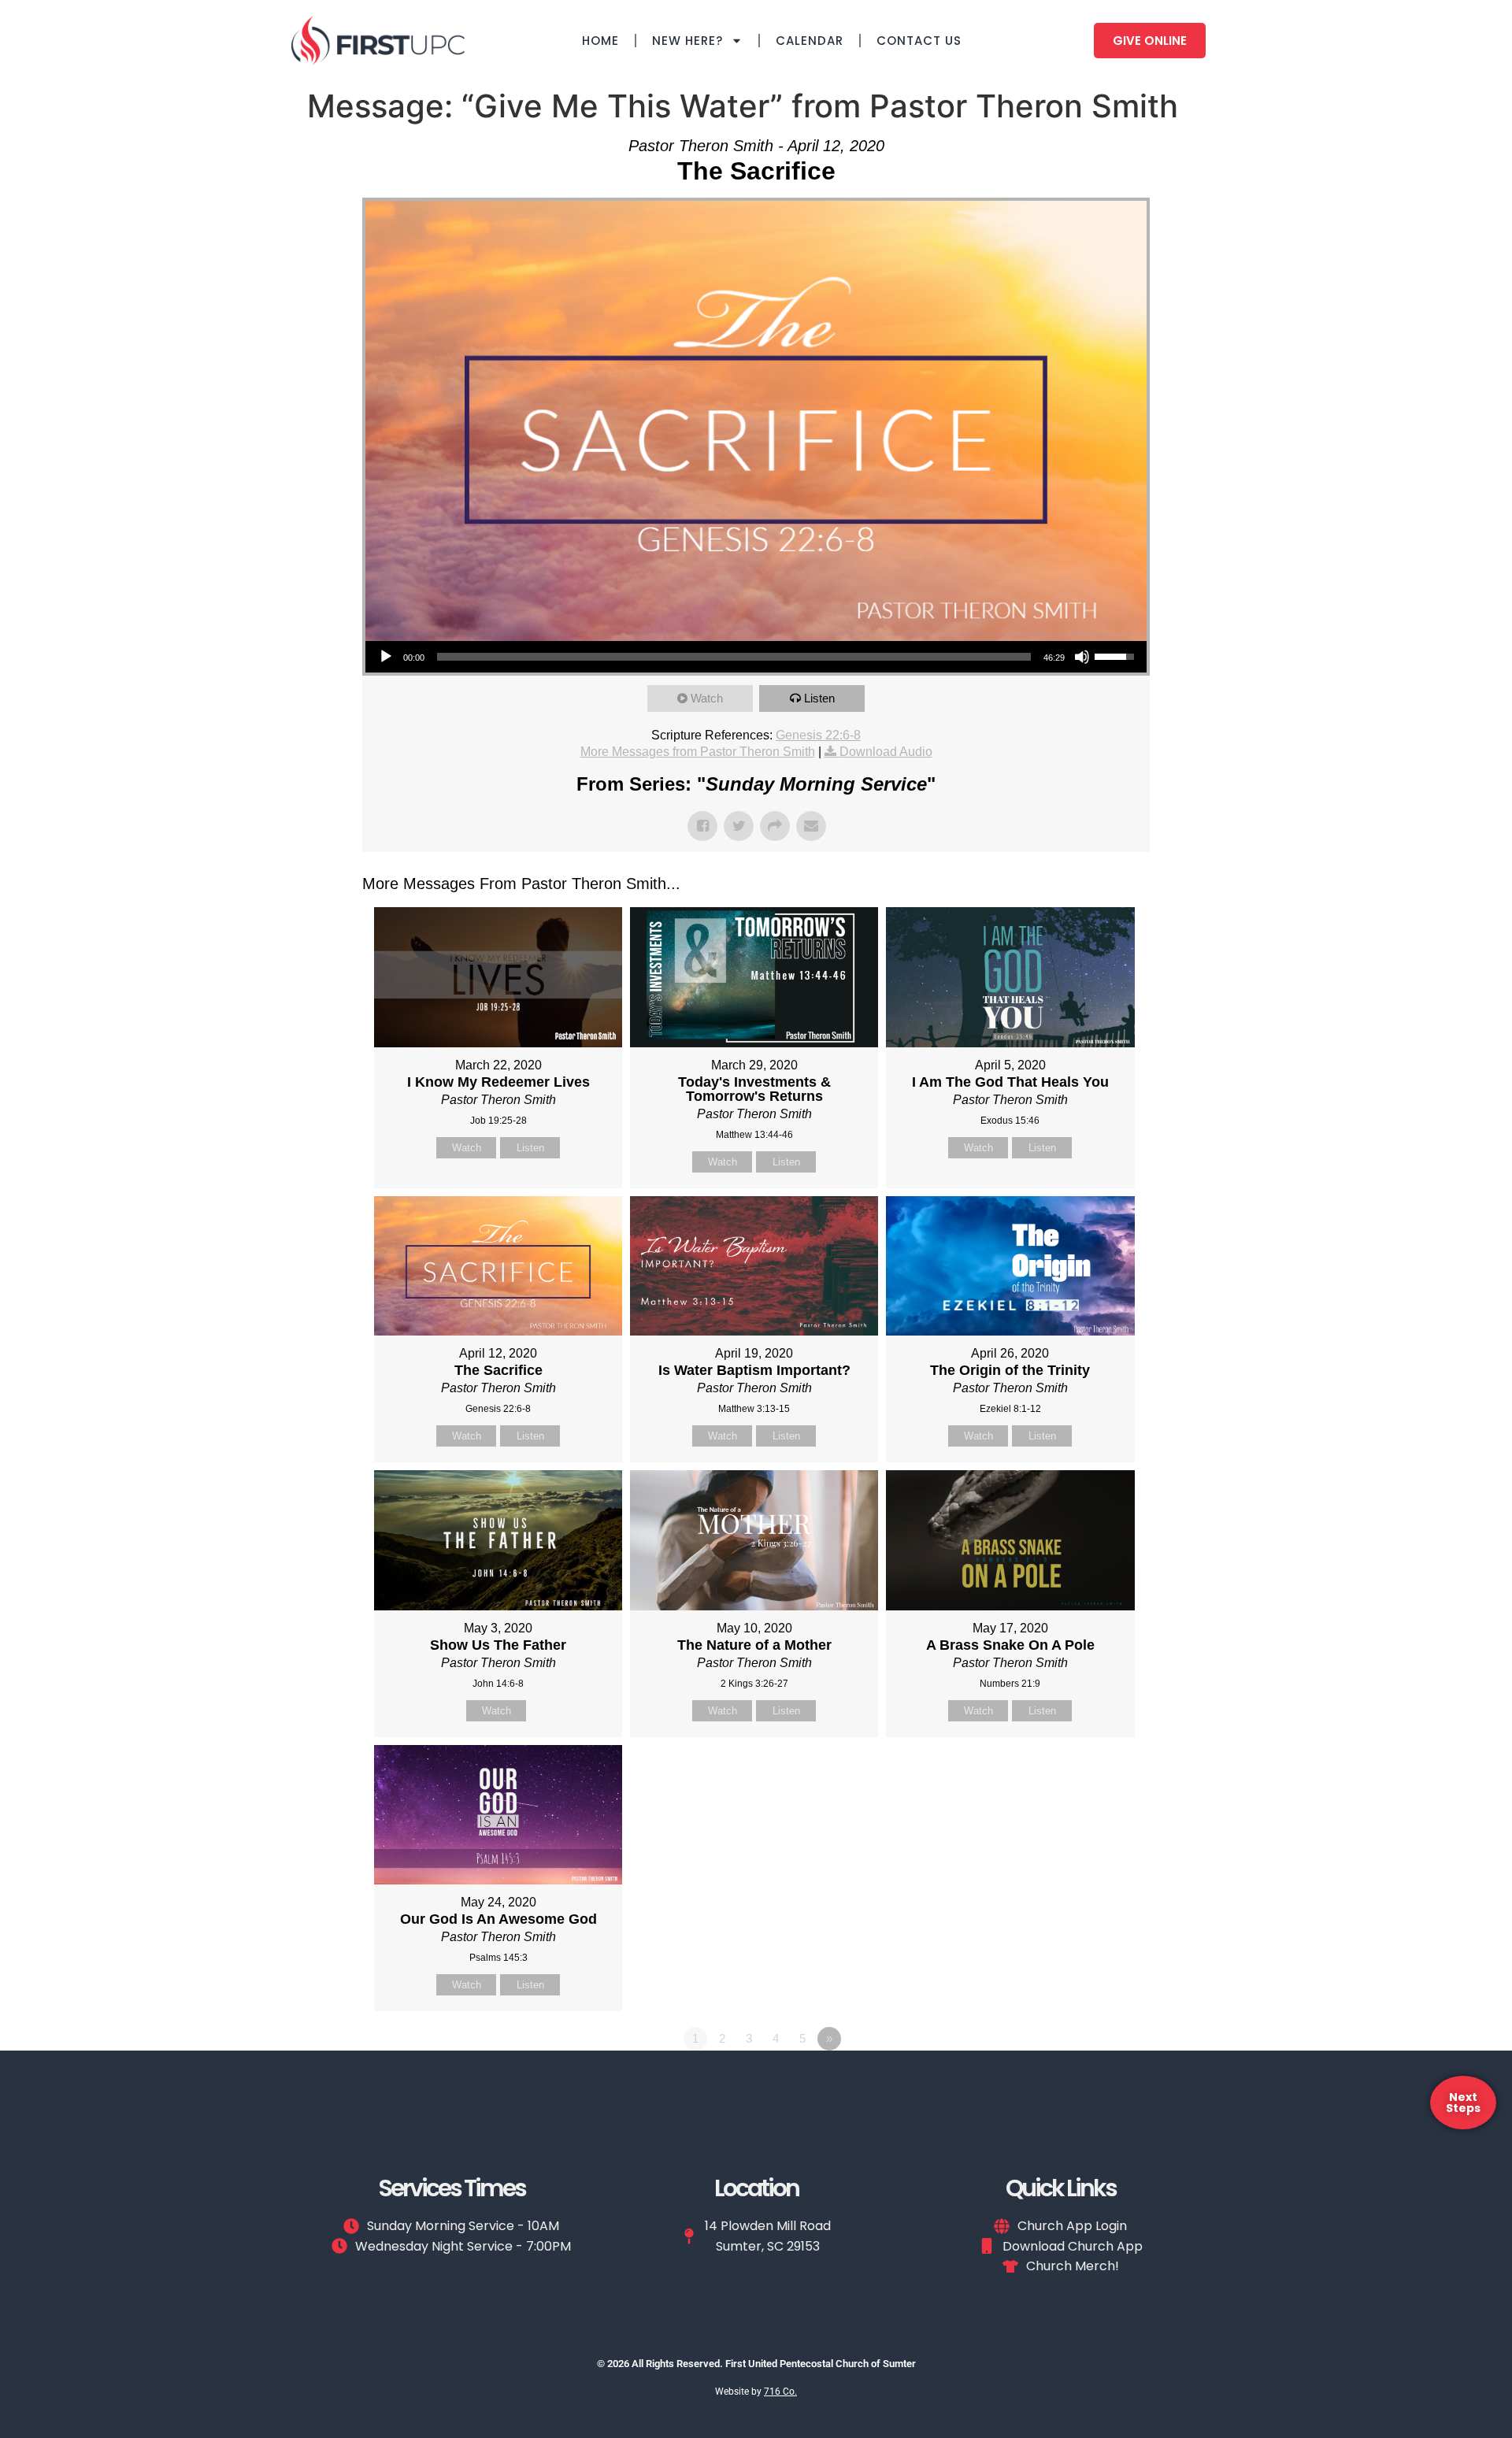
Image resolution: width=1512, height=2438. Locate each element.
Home (600, 41)
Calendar (810, 41)
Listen (819, 698)
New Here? (687, 41)
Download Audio (886, 752)
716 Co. (780, 2392)
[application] (756, 657)
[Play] (386, 657)
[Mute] (1082, 657)
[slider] (734, 657)
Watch (707, 698)
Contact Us (919, 41)
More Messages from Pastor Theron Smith (698, 752)
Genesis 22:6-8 (818, 735)
